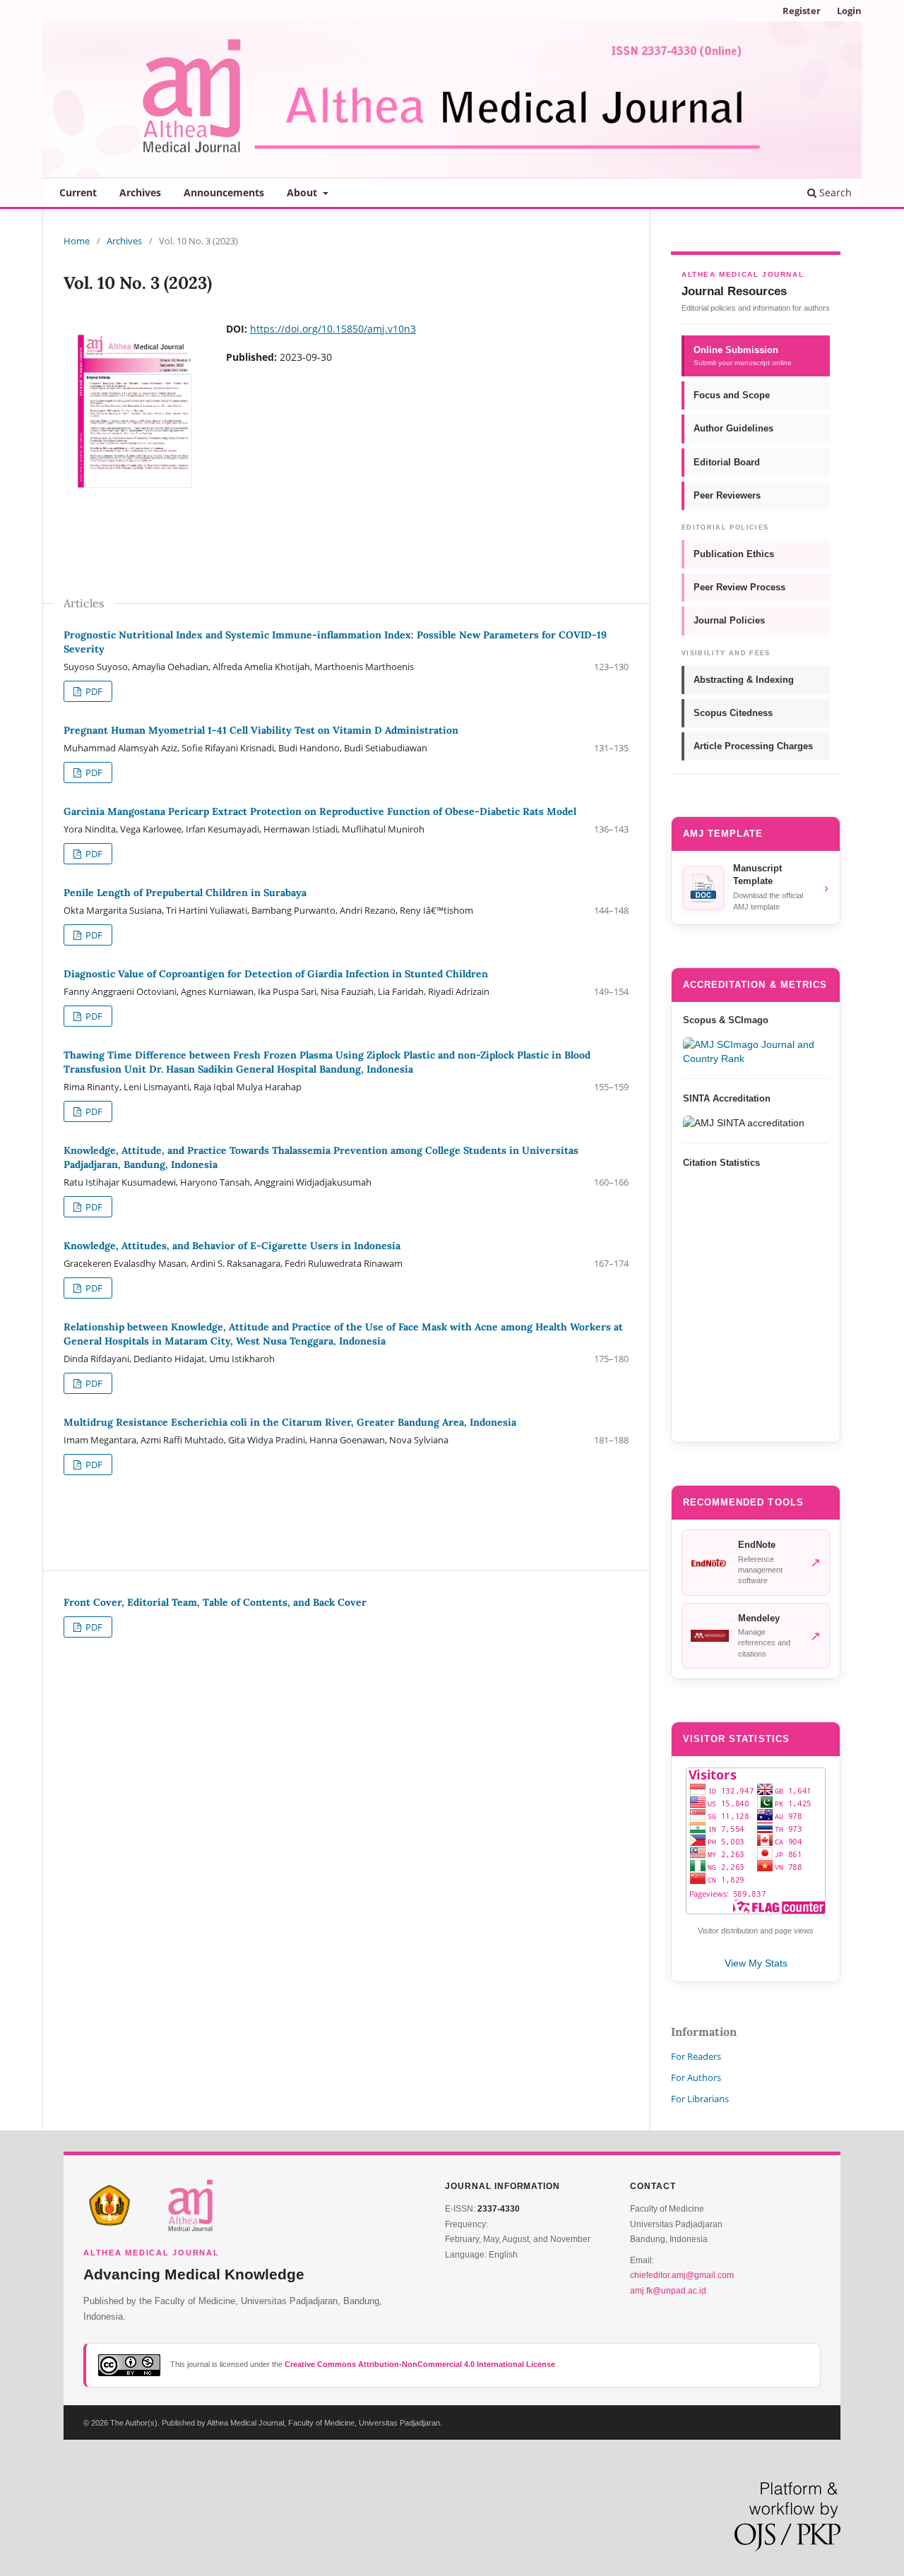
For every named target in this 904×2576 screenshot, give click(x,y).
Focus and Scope (732, 395)
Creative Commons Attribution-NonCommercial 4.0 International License (421, 2364)
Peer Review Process (739, 587)
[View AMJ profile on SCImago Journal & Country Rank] (756, 1051)
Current (78, 192)
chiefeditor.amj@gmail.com (682, 2275)
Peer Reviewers (727, 495)
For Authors (696, 2077)
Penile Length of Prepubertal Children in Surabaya (185, 893)
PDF (93, 691)
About (303, 192)
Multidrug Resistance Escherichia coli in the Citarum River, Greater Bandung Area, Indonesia (290, 1422)
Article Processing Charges (753, 746)
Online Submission (743, 356)
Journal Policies (729, 620)
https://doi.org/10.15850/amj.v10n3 (333, 329)
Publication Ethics (734, 554)
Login (849, 11)
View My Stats (756, 1963)
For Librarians (700, 2099)
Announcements (224, 192)
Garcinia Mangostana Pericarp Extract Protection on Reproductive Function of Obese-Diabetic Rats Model (320, 811)
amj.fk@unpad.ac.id (668, 2291)
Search (834, 192)
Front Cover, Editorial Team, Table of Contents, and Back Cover (215, 1602)
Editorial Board (727, 462)
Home (77, 241)
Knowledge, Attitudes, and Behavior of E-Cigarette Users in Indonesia (232, 1246)
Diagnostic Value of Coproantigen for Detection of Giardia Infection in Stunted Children (276, 974)
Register (802, 11)
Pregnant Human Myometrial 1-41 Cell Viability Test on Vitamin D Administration (261, 730)
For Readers (696, 2056)
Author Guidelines (733, 428)
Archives (140, 192)
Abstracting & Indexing (744, 680)
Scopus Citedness (733, 713)
